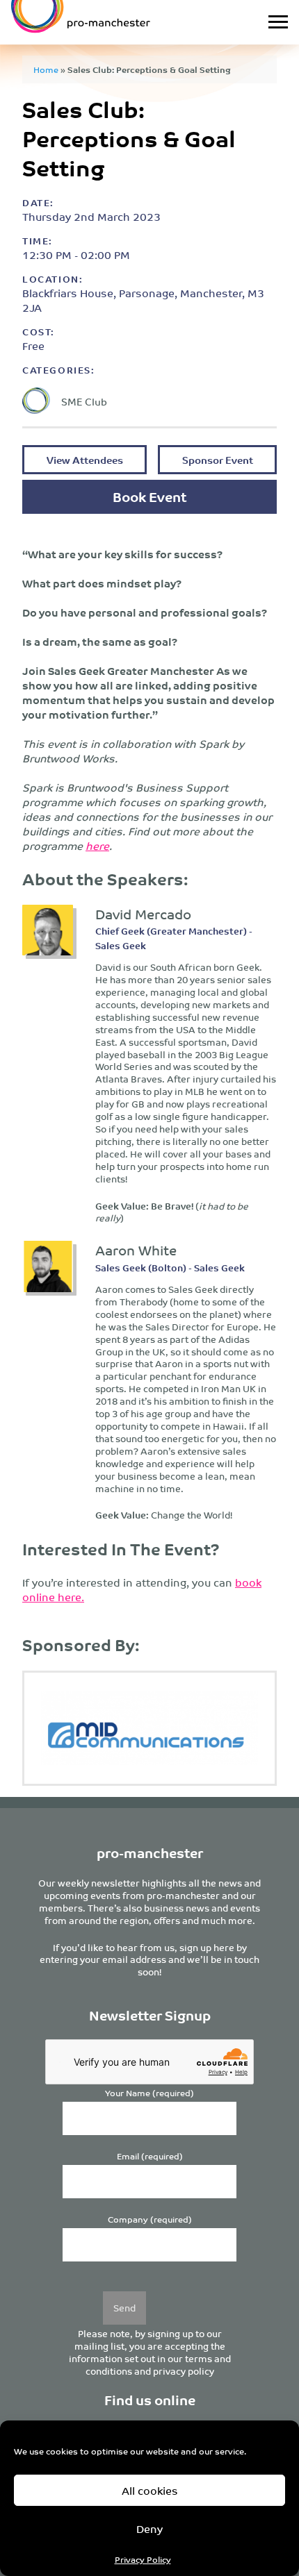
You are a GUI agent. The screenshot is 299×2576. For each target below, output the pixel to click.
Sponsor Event (218, 459)
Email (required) (150, 2156)
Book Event (149, 496)
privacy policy (184, 2371)
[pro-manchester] (111, 22)
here (97, 845)
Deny (149, 2528)
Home (46, 69)
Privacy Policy (143, 2559)
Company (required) (150, 2219)
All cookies (150, 2490)
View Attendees (85, 459)
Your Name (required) (149, 2093)
